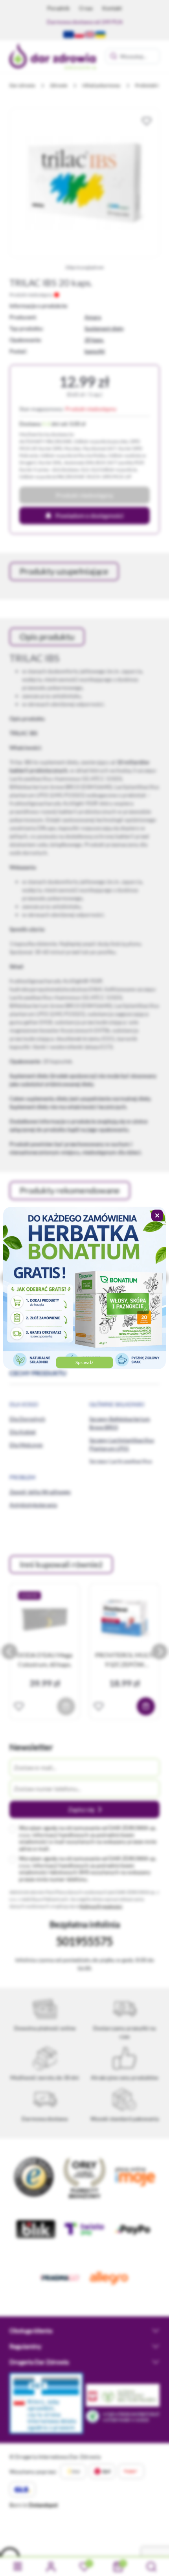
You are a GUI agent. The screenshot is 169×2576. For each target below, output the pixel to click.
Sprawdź (84, 1362)
